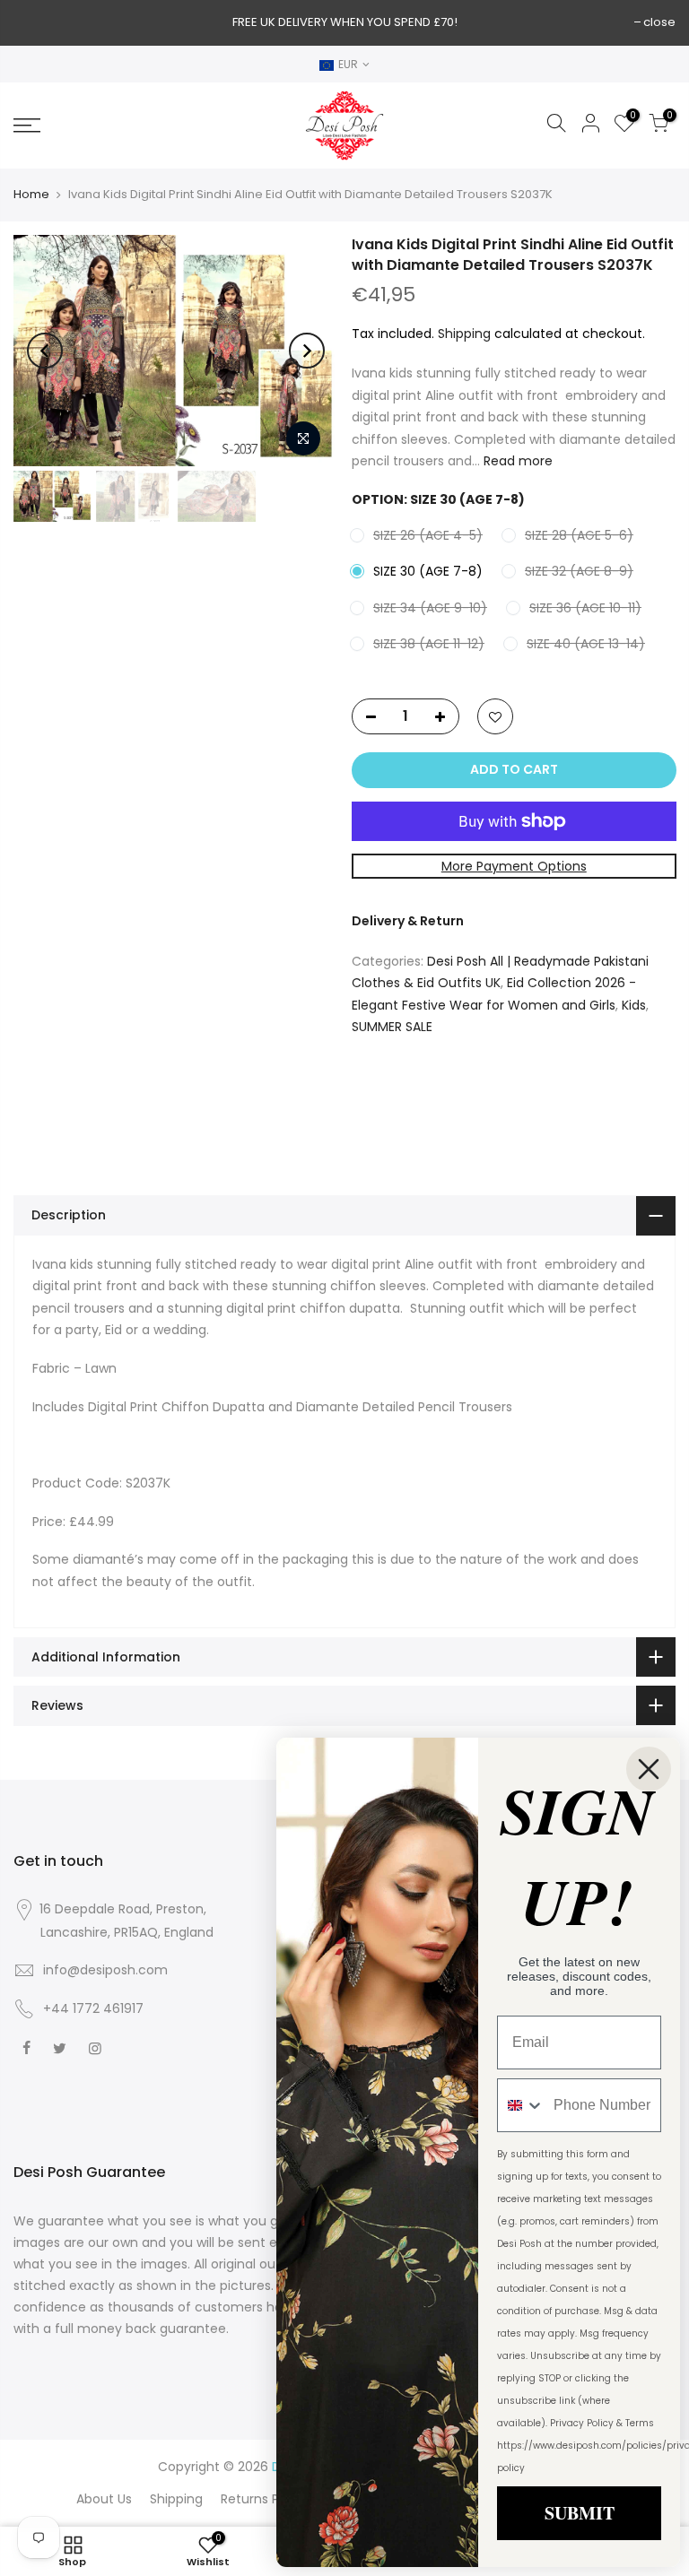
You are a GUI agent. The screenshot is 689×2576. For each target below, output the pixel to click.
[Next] (307, 351)
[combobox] (521, 2105)
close (659, 22)
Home (31, 195)
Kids (634, 1004)
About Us (104, 2499)
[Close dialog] (649, 1769)
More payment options (513, 865)
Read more (516, 461)
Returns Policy (264, 2499)
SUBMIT (580, 2513)
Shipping (464, 333)
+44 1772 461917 (93, 2008)
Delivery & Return (408, 921)
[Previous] (45, 351)
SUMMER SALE (392, 1027)
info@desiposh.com (105, 1970)
